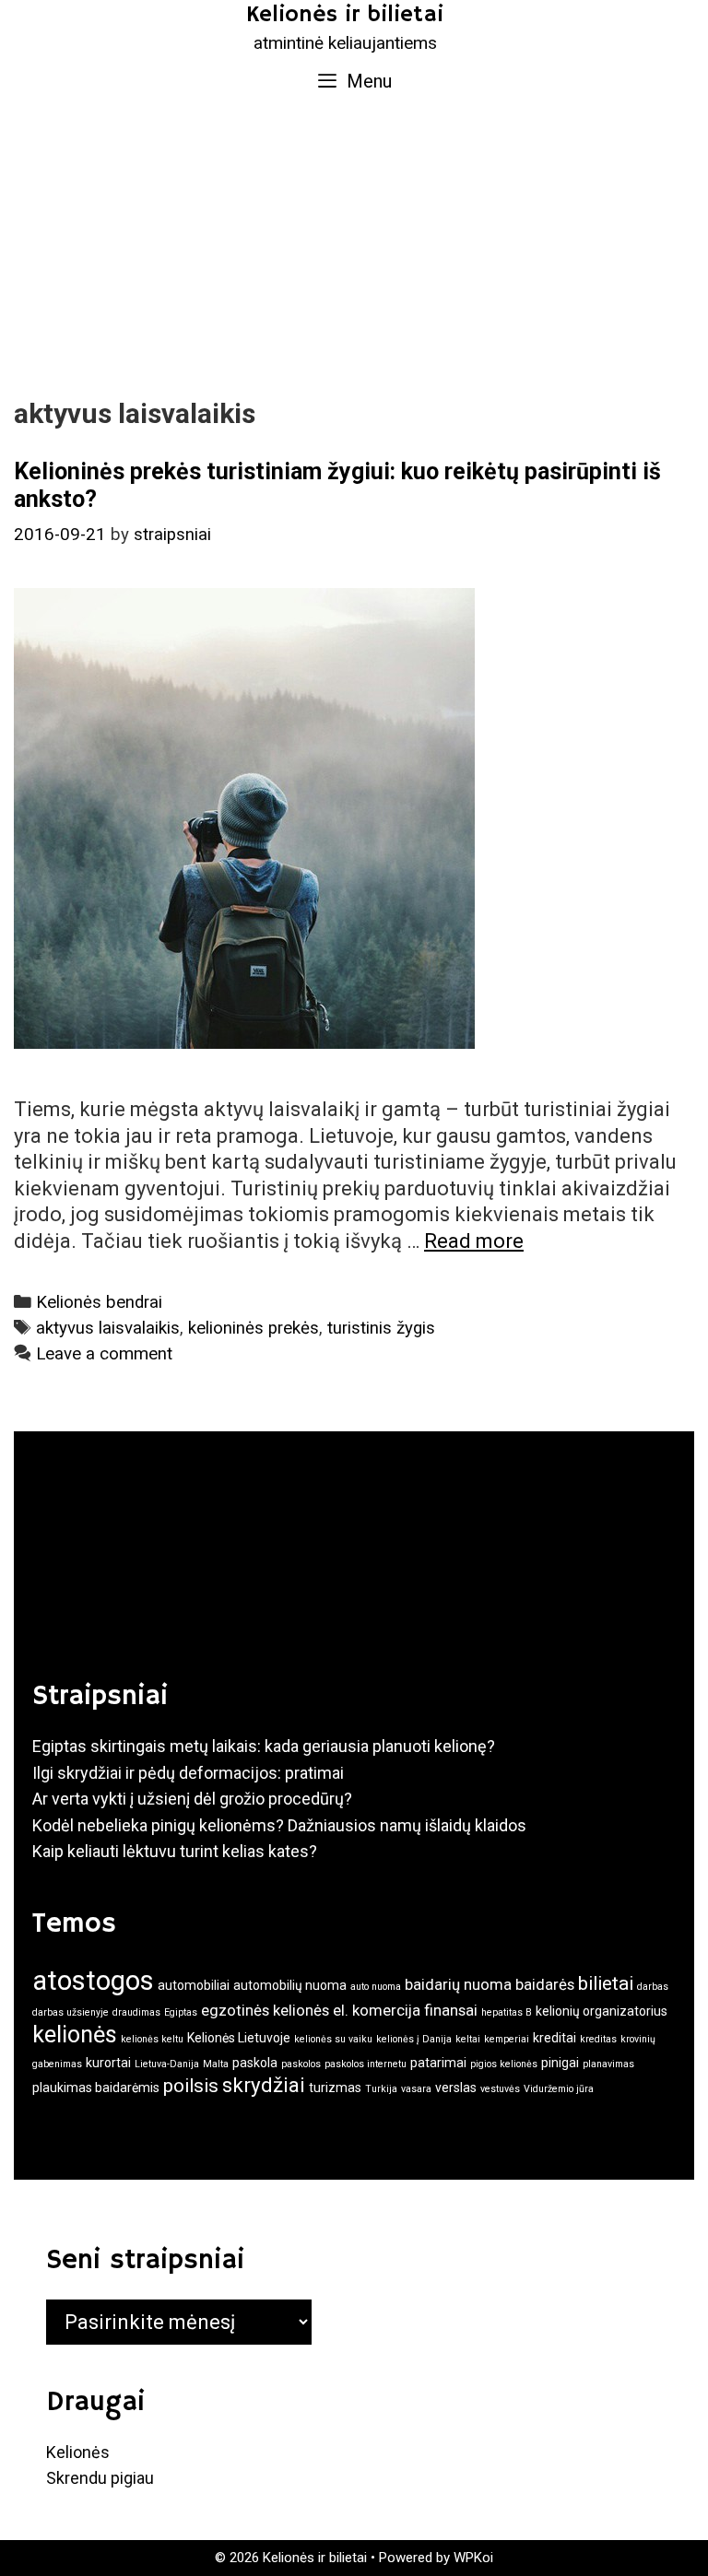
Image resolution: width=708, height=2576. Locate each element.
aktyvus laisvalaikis (108, 1328)
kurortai (108, 2063)
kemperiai (507, 2039)
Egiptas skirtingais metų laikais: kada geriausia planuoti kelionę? (264, 1746)
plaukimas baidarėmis (96, 2088)
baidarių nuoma (458, 1984)
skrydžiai (264, 2085)
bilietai (606, 1983)
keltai (468, 2039)
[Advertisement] (354, 245)
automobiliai (194, 1985)
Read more (474, 1241)
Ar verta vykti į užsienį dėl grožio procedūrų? (192, 1799)
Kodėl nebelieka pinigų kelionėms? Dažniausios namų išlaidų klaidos (279, 1825)
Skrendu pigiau (100, 2478)
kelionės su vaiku (333, 2039)
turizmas (335, 2088)
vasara (416, 2089)
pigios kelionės (504, 2064)
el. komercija (377, 2010)
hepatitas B (507, 2012)
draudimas (136, 2012)
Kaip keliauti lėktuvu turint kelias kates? (175, 1851)
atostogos (93, 1981)
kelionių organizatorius (602, 2011)
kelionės (75, 2035)
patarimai (438, 2063)
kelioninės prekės (254, 1328)
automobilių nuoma (290, 1985)
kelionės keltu (152, 2039)
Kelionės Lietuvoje (239, 2038)
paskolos (301, 2064)
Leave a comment (104, 1354)
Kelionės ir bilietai (345, 15)
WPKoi (473, 2558)
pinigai (560, 2063)
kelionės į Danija (414, 2039)
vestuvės (500, 2089)
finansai (451, 2010)
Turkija (381, 2089)
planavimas (608, 2064)
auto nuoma (376, 1987)
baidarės (545, 1984)
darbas (653, 1987)
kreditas (598, 2039)
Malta (216, 2064)
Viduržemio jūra (559, 2089)
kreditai (555, 2038)
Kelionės (78, 2452)
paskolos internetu (366, 2064)
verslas (456, 2088)
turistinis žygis (381, 1328)
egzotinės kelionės (265, 2010)
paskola (255, 2063)
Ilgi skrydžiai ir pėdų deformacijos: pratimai (188, 1773)
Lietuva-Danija (167, 2064)
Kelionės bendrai (99, 1302)
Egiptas (181, 2012)
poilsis (191, 2086)
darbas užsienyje (71, 2012)
